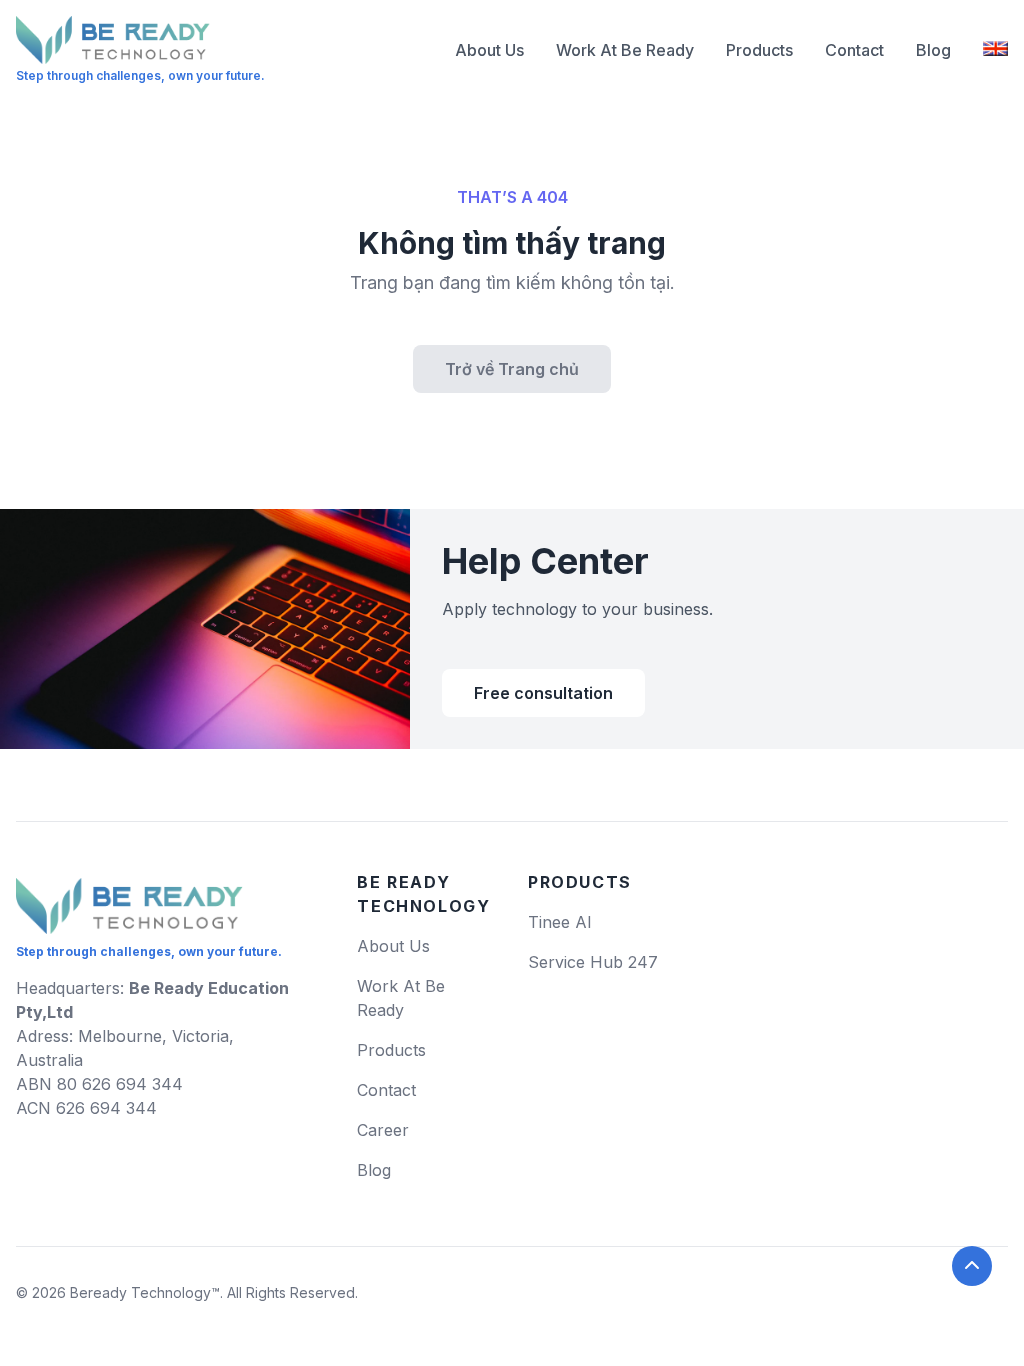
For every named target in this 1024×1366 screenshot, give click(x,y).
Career (383, 1130)
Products (759, 50)
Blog (933, 50)
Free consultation (543, 693)
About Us (489, 50)
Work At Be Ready (625, 50)
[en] (995, 50)
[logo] (129, 898)
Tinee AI (560, 922)
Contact (854, 50)
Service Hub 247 (593, 962)
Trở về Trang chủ (512, 369)
